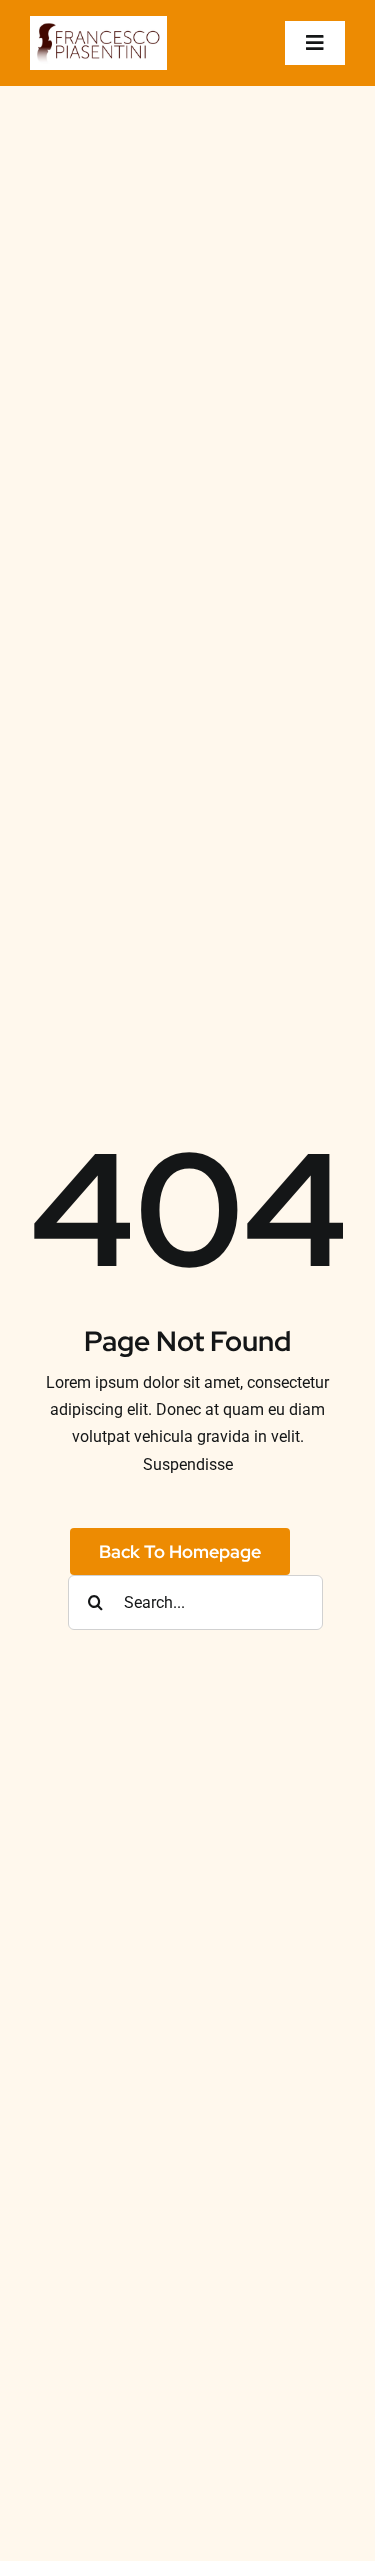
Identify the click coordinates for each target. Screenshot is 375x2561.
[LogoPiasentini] (98, 23)
